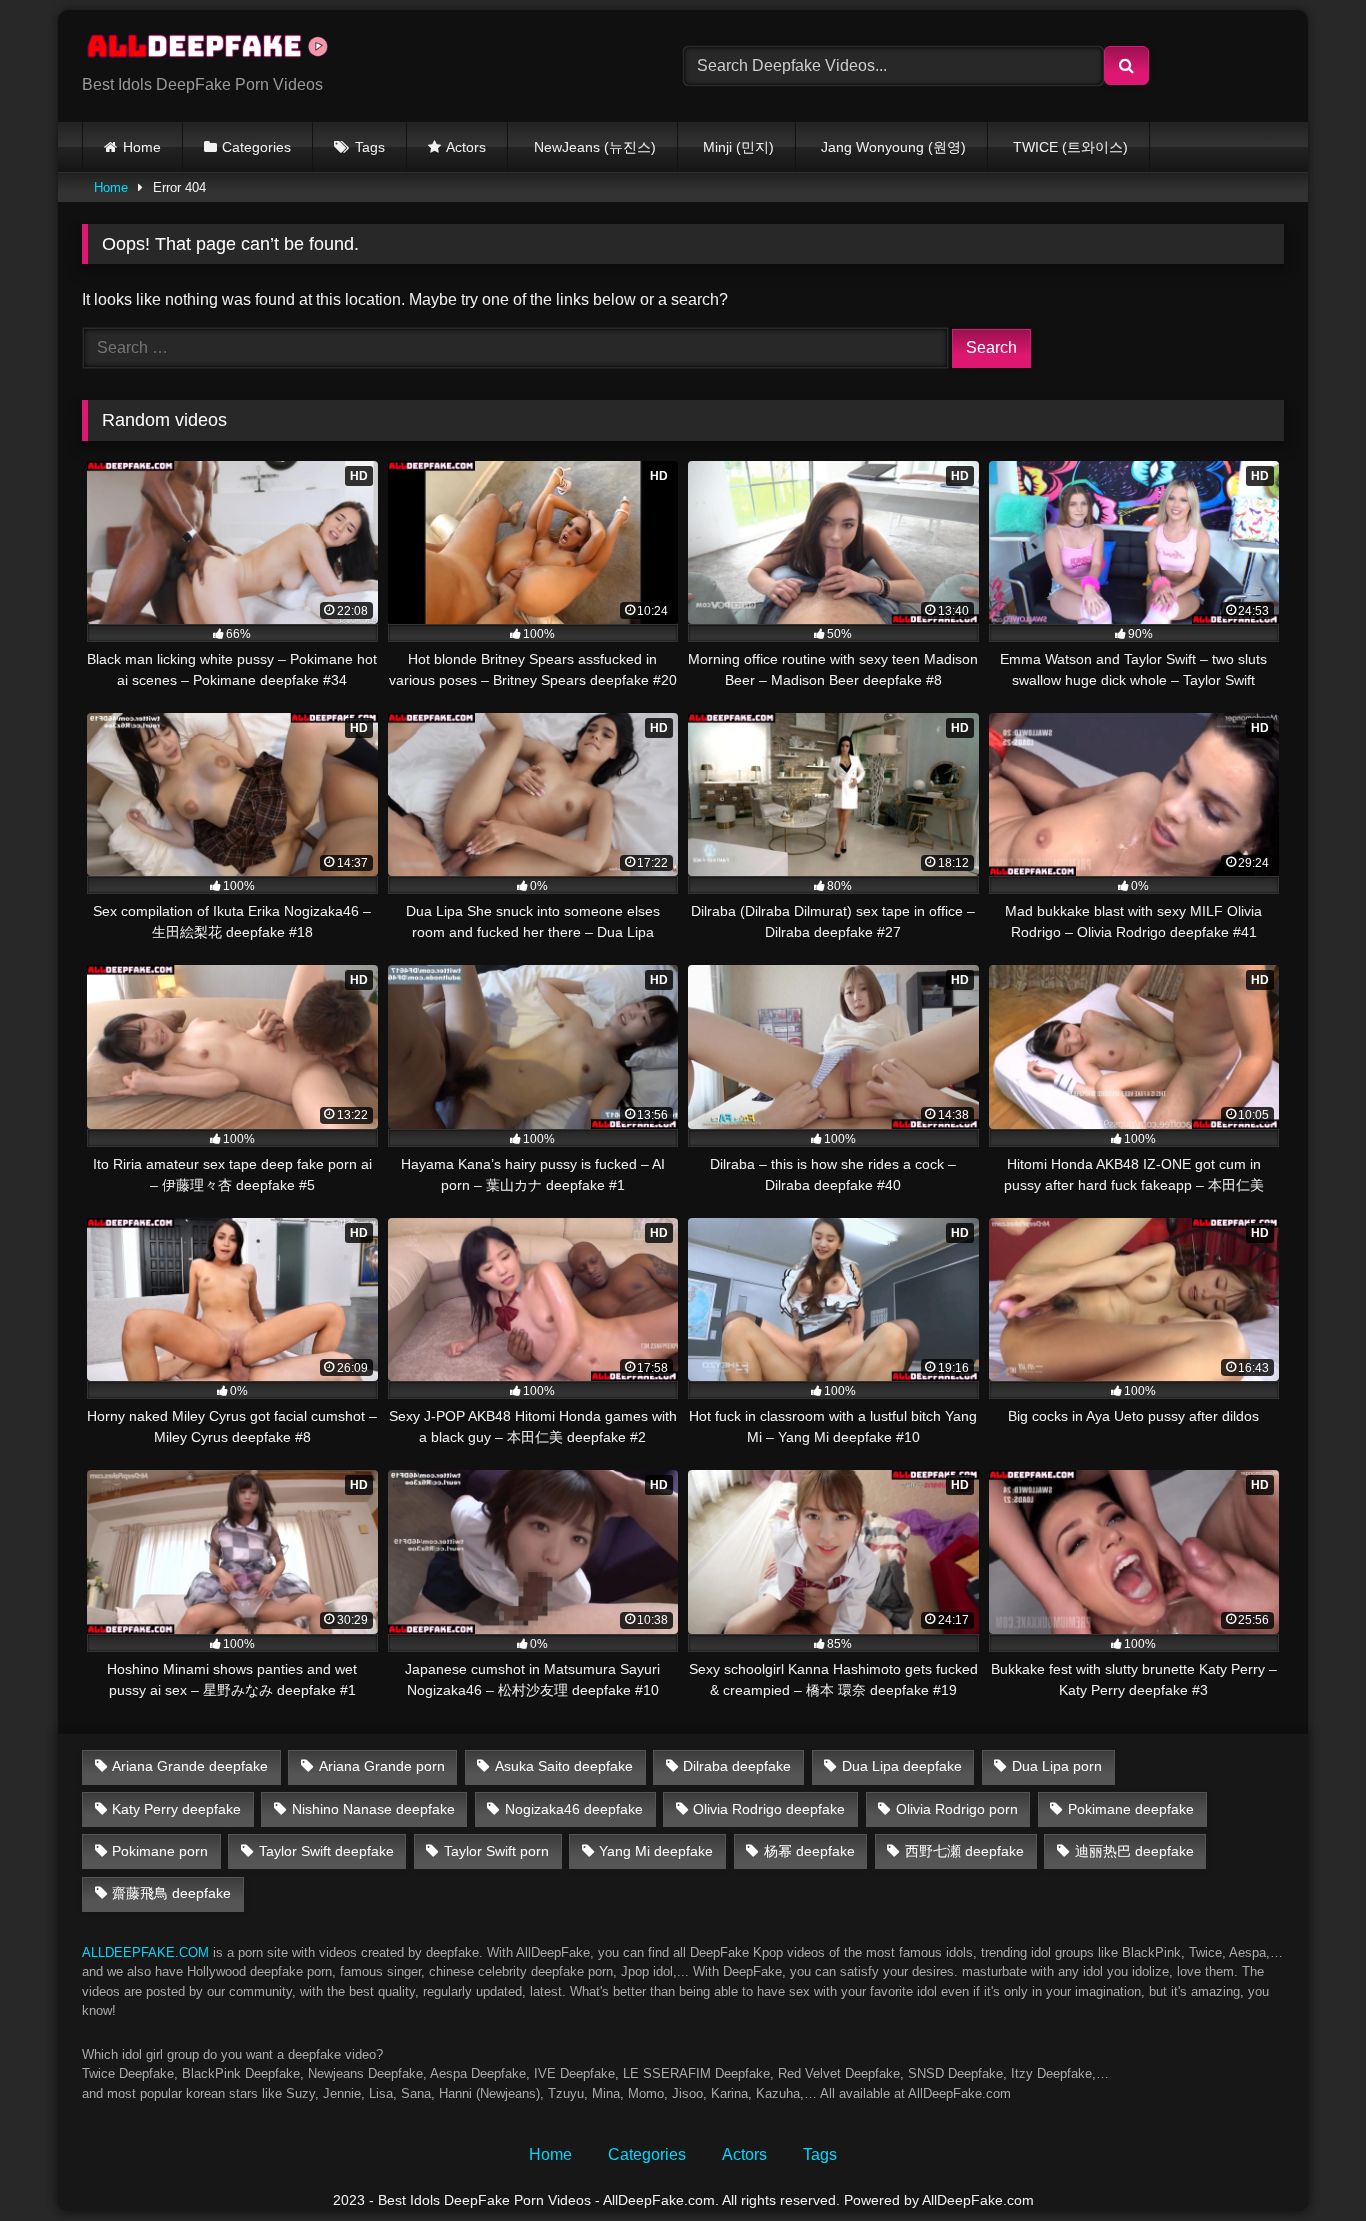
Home (142, 147)
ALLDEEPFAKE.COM (145, 1952)
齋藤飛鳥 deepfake (171, 1893)
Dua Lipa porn (1057, 1766)
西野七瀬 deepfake (964, 1851)
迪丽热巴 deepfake (1134, 1851)
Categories (256, 147)
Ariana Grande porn (382, 1766)
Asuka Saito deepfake (564, 1766)
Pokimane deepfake (1131, 1809)
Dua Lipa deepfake (902, 1766)
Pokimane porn (160, 1851)
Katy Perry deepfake (176, 1809)
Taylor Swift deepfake (326, 1851)
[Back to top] (1304, 2161)
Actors (466, 147)
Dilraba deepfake (737, 1766)
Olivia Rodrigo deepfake (769, 1809)
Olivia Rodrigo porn (957, 1809)
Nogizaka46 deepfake (574, 1809)
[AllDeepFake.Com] (217, 50)
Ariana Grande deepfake (190, 1766)
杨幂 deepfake (809, 1851)
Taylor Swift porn (496, 1851)
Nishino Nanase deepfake (373, 1809)
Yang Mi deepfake (656, 1851)
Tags (370, 147)
